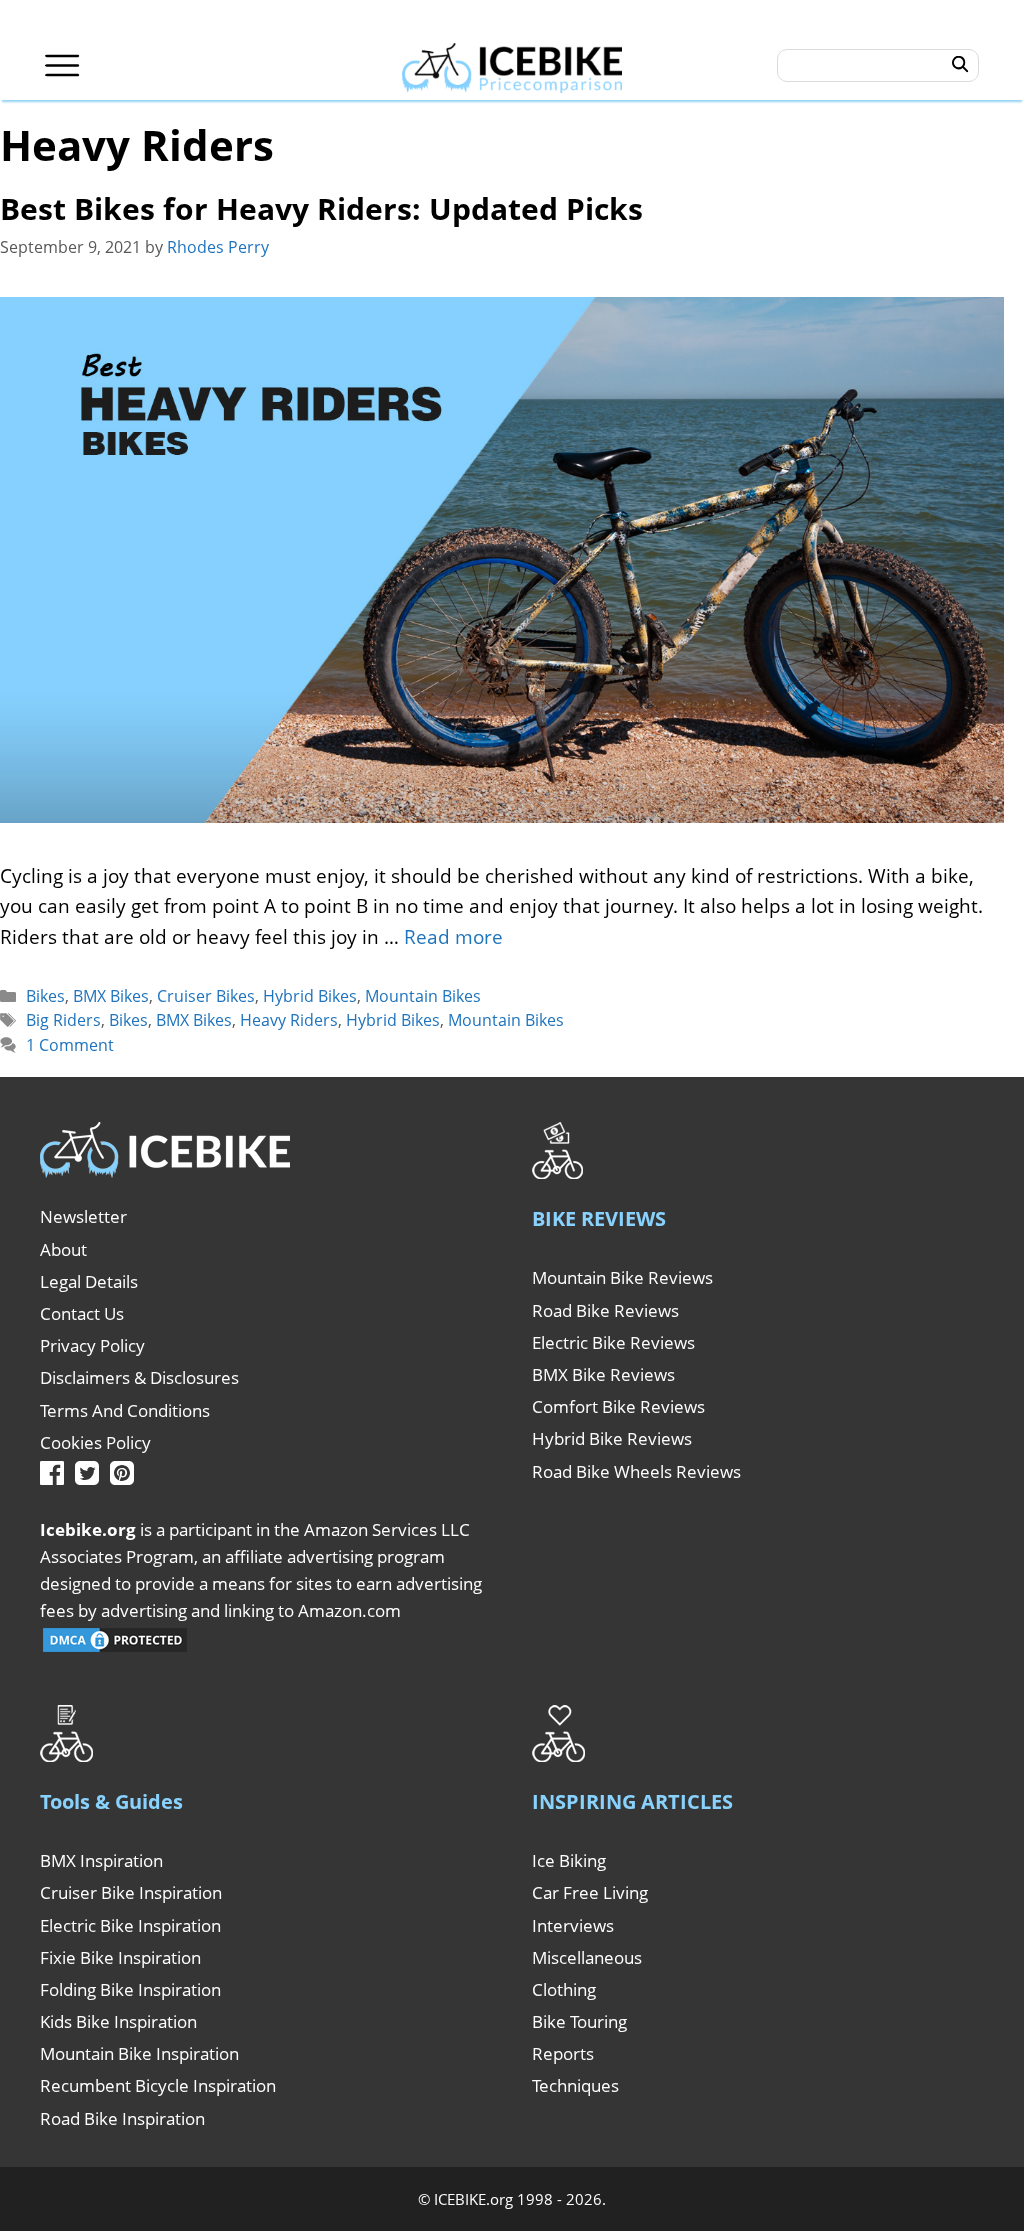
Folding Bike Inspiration (130, 1989)
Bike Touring (579, 2021)
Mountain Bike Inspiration (139, 2053)
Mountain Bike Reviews (622, 1277)
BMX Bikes (111, 996)
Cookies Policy (95, 1442)
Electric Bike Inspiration (130, 1925)
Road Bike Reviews (605, 1310)
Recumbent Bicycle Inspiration (158, 2085)
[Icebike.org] (512, 65)
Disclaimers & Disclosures (139, 1377)
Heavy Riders (289, 1020)
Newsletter (83, 1216)
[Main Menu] (62, 65)
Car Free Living (590, 1892)
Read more (453, 937)
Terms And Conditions (125, 1410)
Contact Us (82, 1313)
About (63, 1249)
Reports (563, 2053)
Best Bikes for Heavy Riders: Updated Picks (321, 208)
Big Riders (63, 1020)
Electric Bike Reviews (613, 1342)
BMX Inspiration (101, 1860)
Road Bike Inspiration (122, 2118)
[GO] (960, 65)
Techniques (575, 2085)
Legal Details (89, 1281)
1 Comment (70, 1045)
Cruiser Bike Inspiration (131, 1892)
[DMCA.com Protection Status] (115, 1648)
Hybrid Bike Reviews (612, 1438)
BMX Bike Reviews (603, 1374)
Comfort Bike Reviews (618, 1406)
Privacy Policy (92, 1345)
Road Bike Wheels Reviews (636, 1471)
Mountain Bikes (423, 996)
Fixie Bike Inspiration (120, 1957)
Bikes (45, 996)
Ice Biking (569, 1860)
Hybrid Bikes (310, 996)
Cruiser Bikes (206, 996)
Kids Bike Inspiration (118, 2021)
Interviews (573, 1925)
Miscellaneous (587, 1957)
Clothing (564, 1989)
